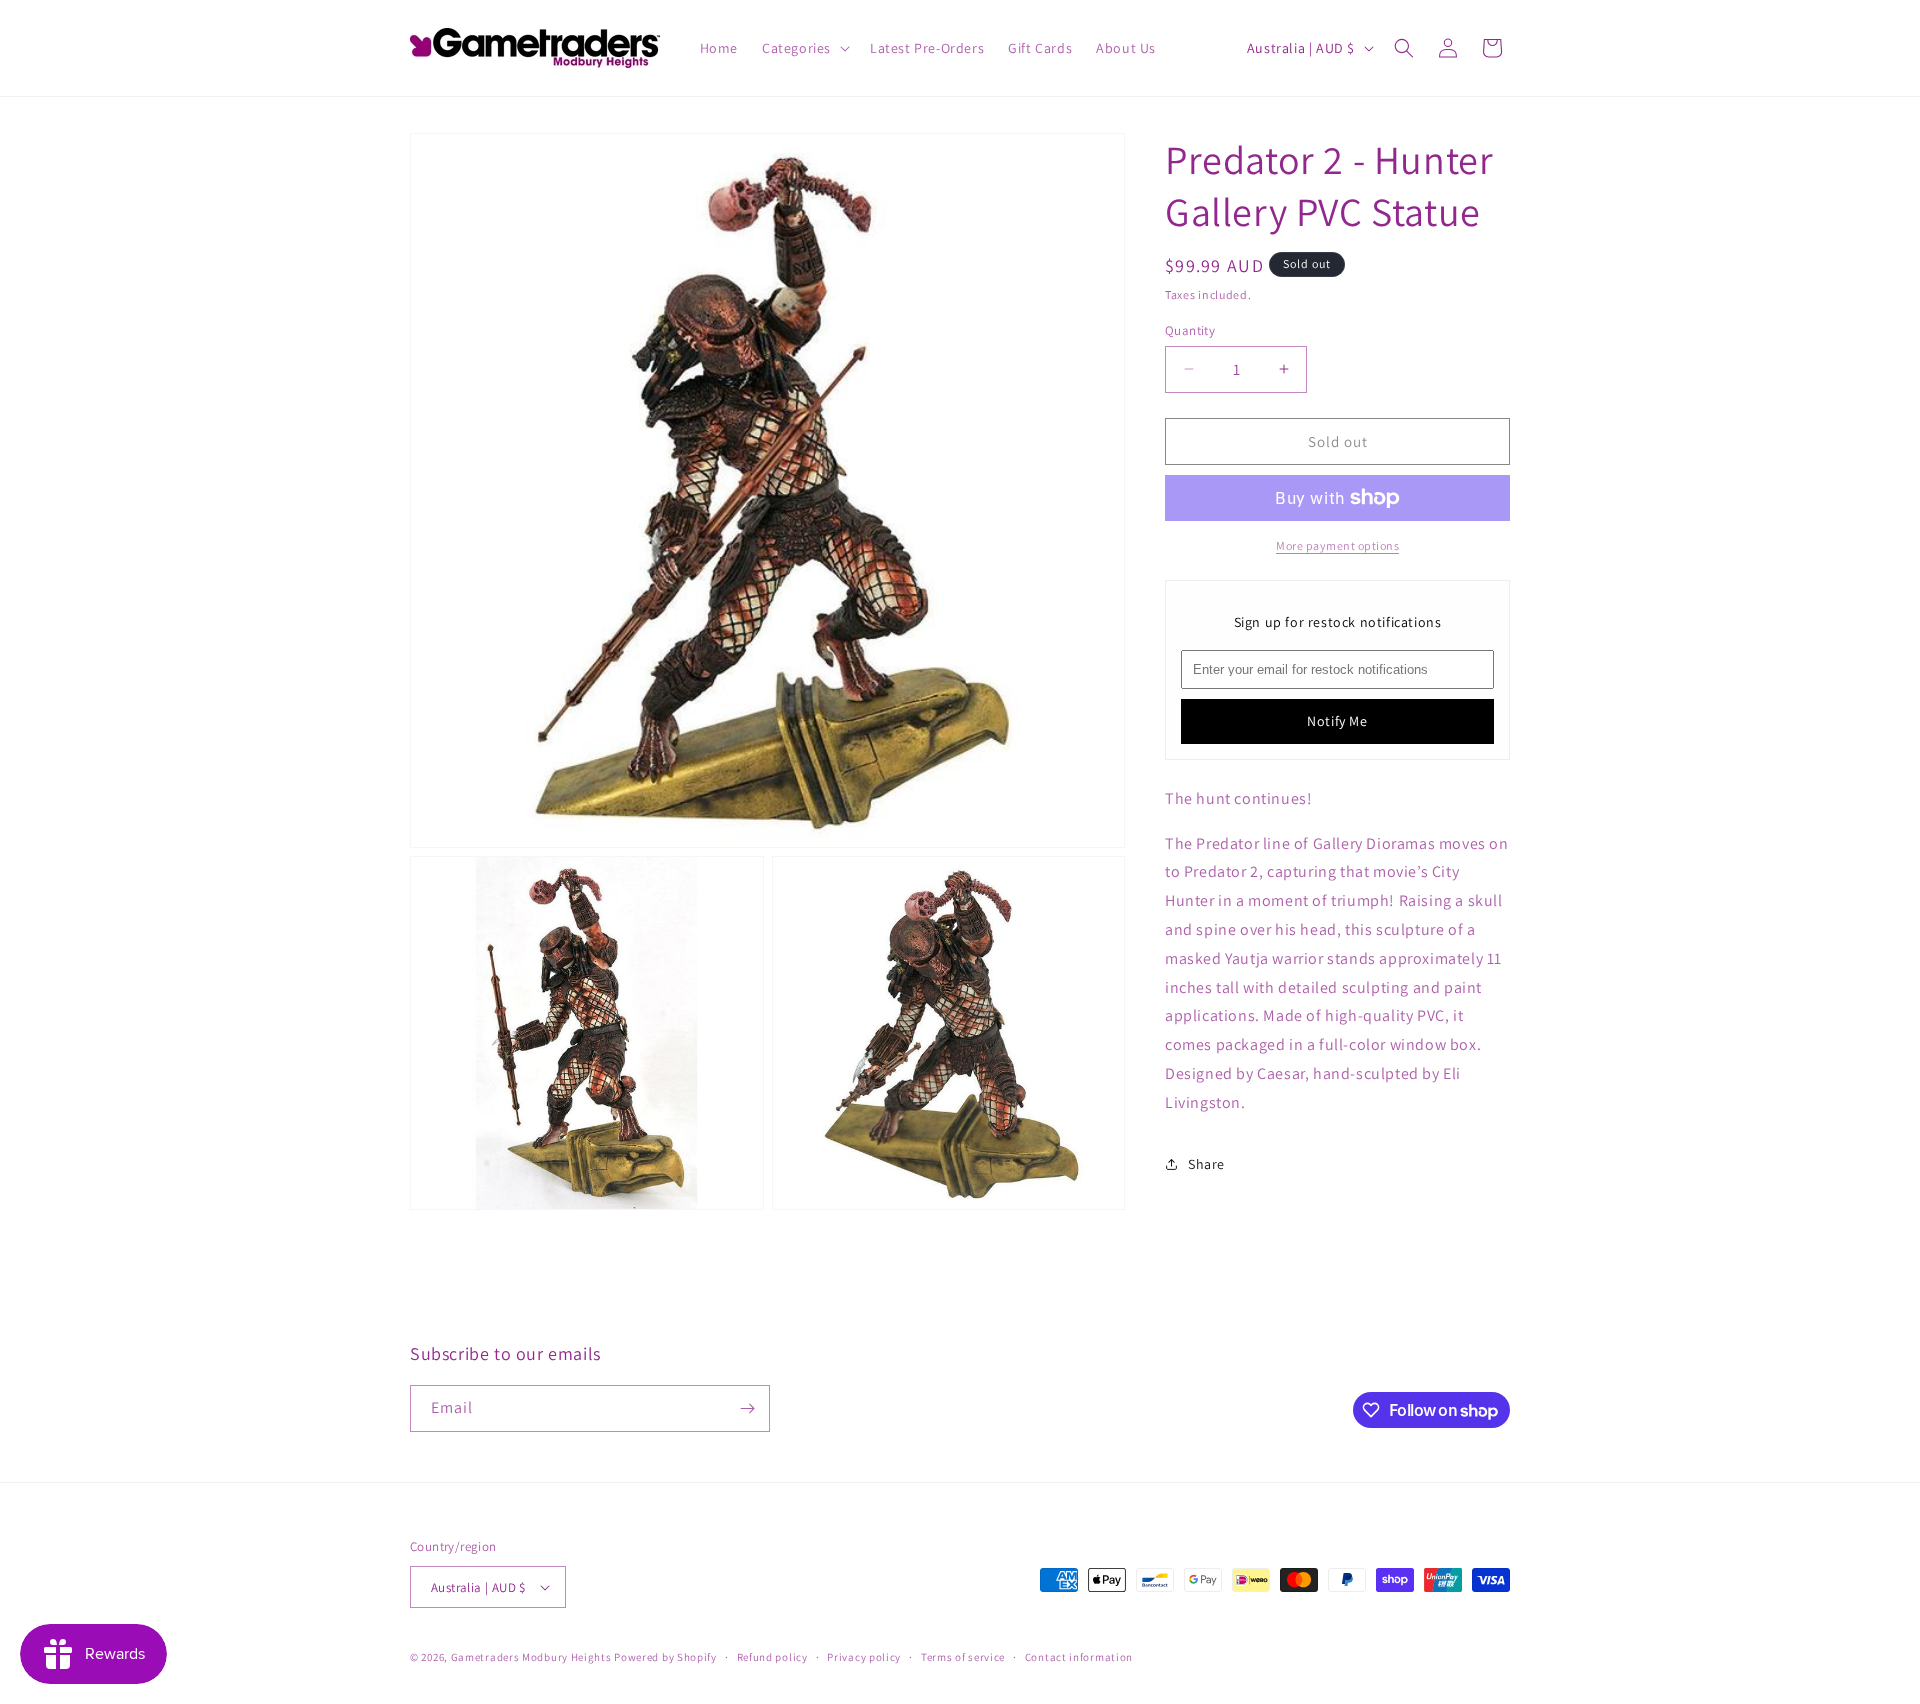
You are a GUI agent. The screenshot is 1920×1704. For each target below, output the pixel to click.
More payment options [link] (1337, 545)
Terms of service (963, 1657)
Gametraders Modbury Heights (531, 1657)
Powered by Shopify (665, 1657)
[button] (804, 48)
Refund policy (772, 1657)
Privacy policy (864, 1657)
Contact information (1079, 1657)
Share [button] (1206, 1163)
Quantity (1190, 329)
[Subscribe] (747, 1408)
